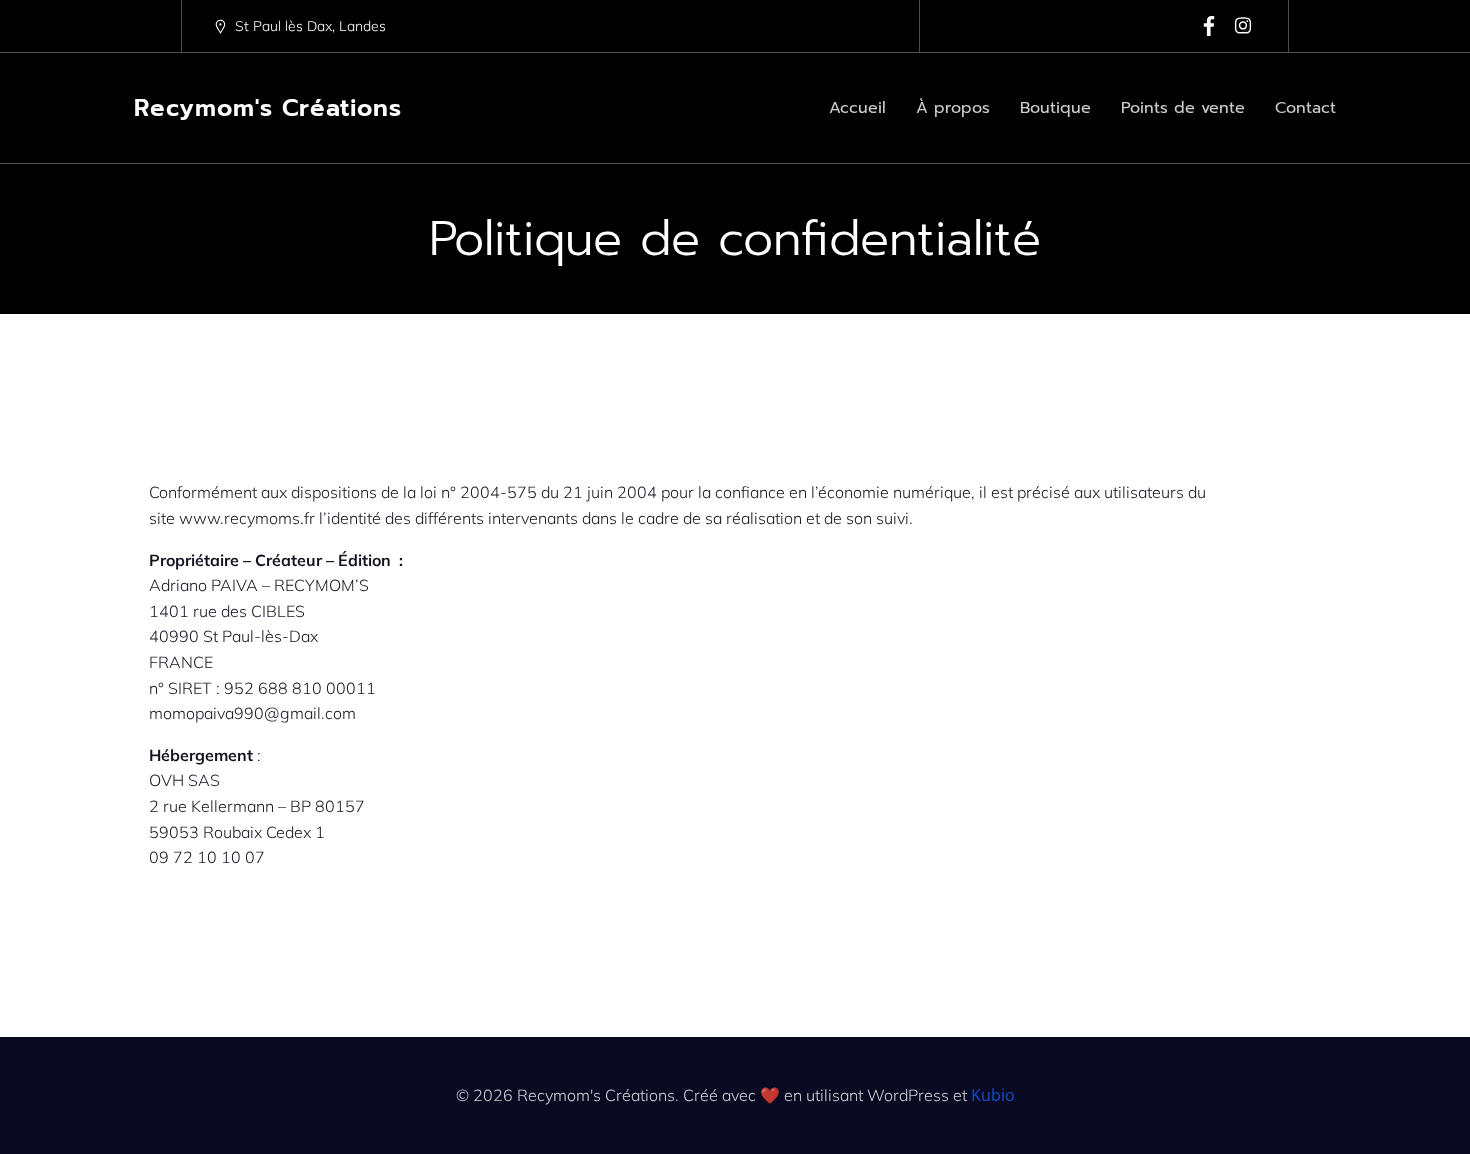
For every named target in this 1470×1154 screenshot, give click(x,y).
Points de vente (1183, 108)
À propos (953, 108)
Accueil (857, 108)
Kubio (993, 1095)
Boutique (1055, 108)
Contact (1305, 108)
